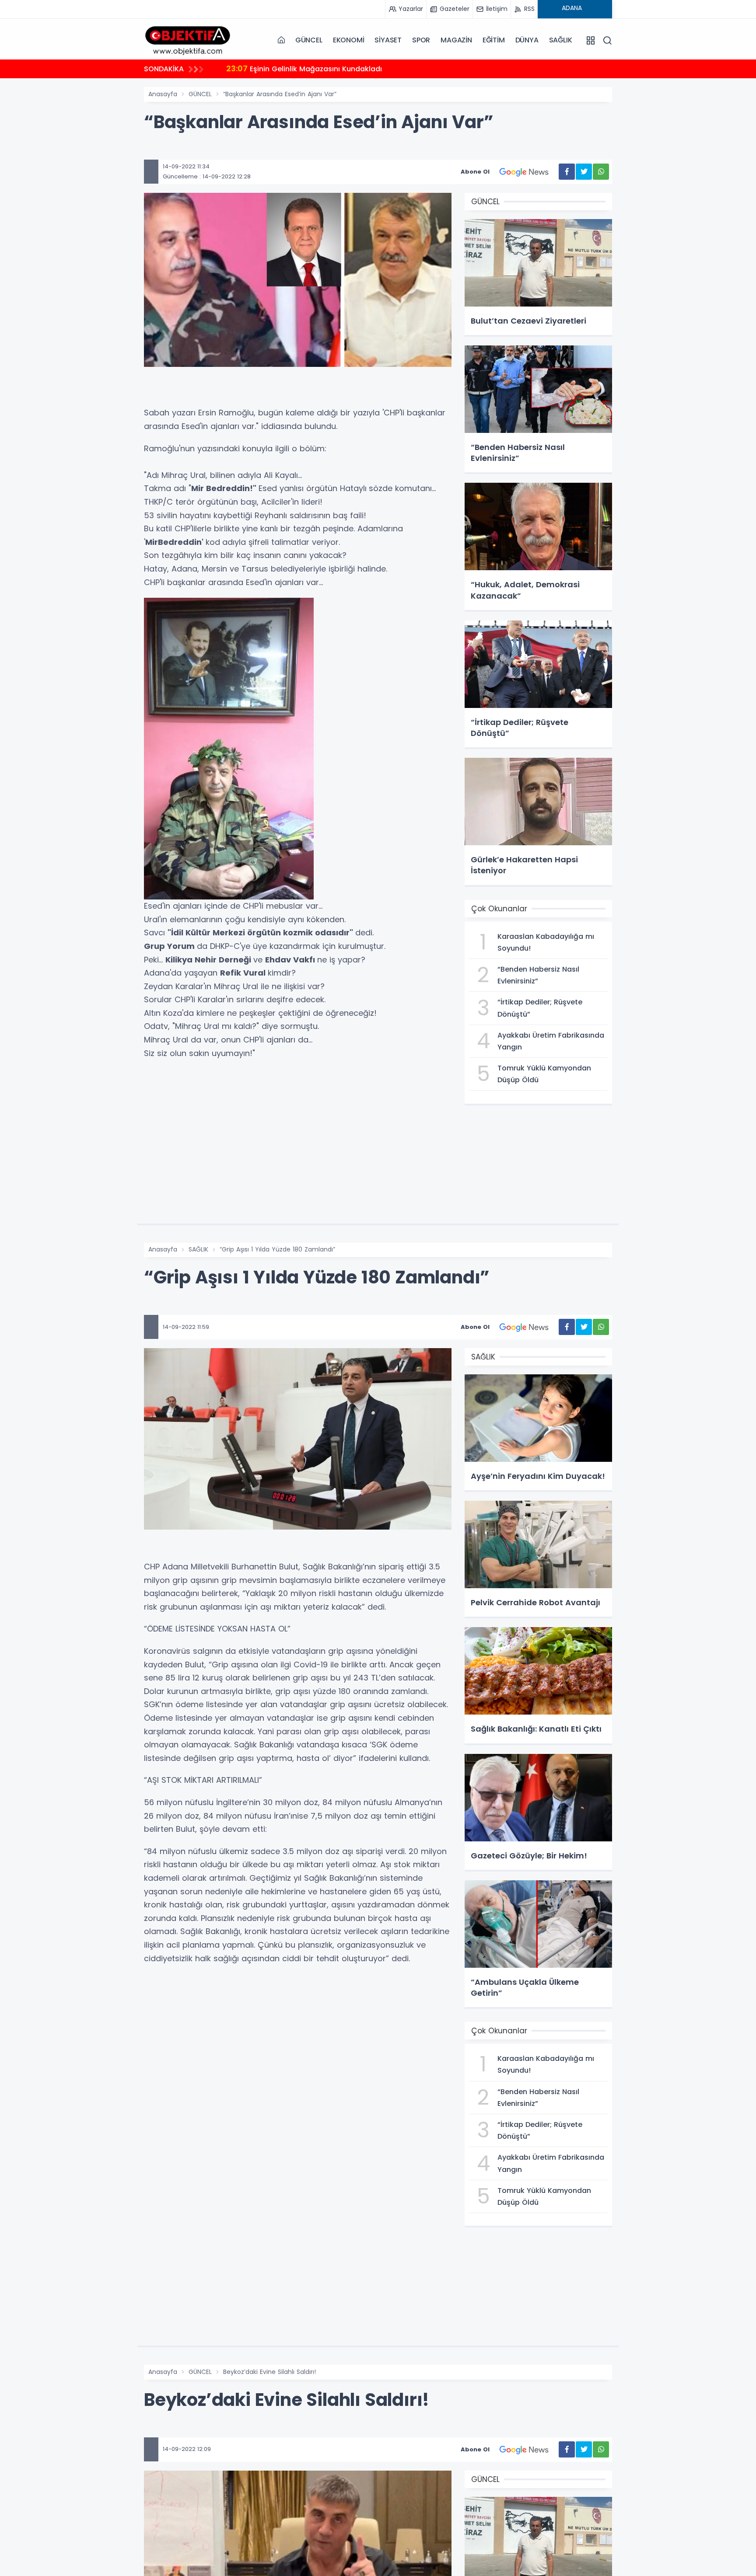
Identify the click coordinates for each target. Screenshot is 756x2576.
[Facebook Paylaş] (567, 172)
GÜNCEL (309, 40)
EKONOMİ (349, 40)
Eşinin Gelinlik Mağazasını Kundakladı (304, 68)
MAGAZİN (456, 40)
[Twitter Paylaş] (584, 172)
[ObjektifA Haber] (188, 40)
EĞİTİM (494, 40)
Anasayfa (163, 94)
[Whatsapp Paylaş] (601, 172)
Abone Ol (475, 172)
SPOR (421, 40)
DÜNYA (527, 40)
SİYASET (388, 40)
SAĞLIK (561, 40)
